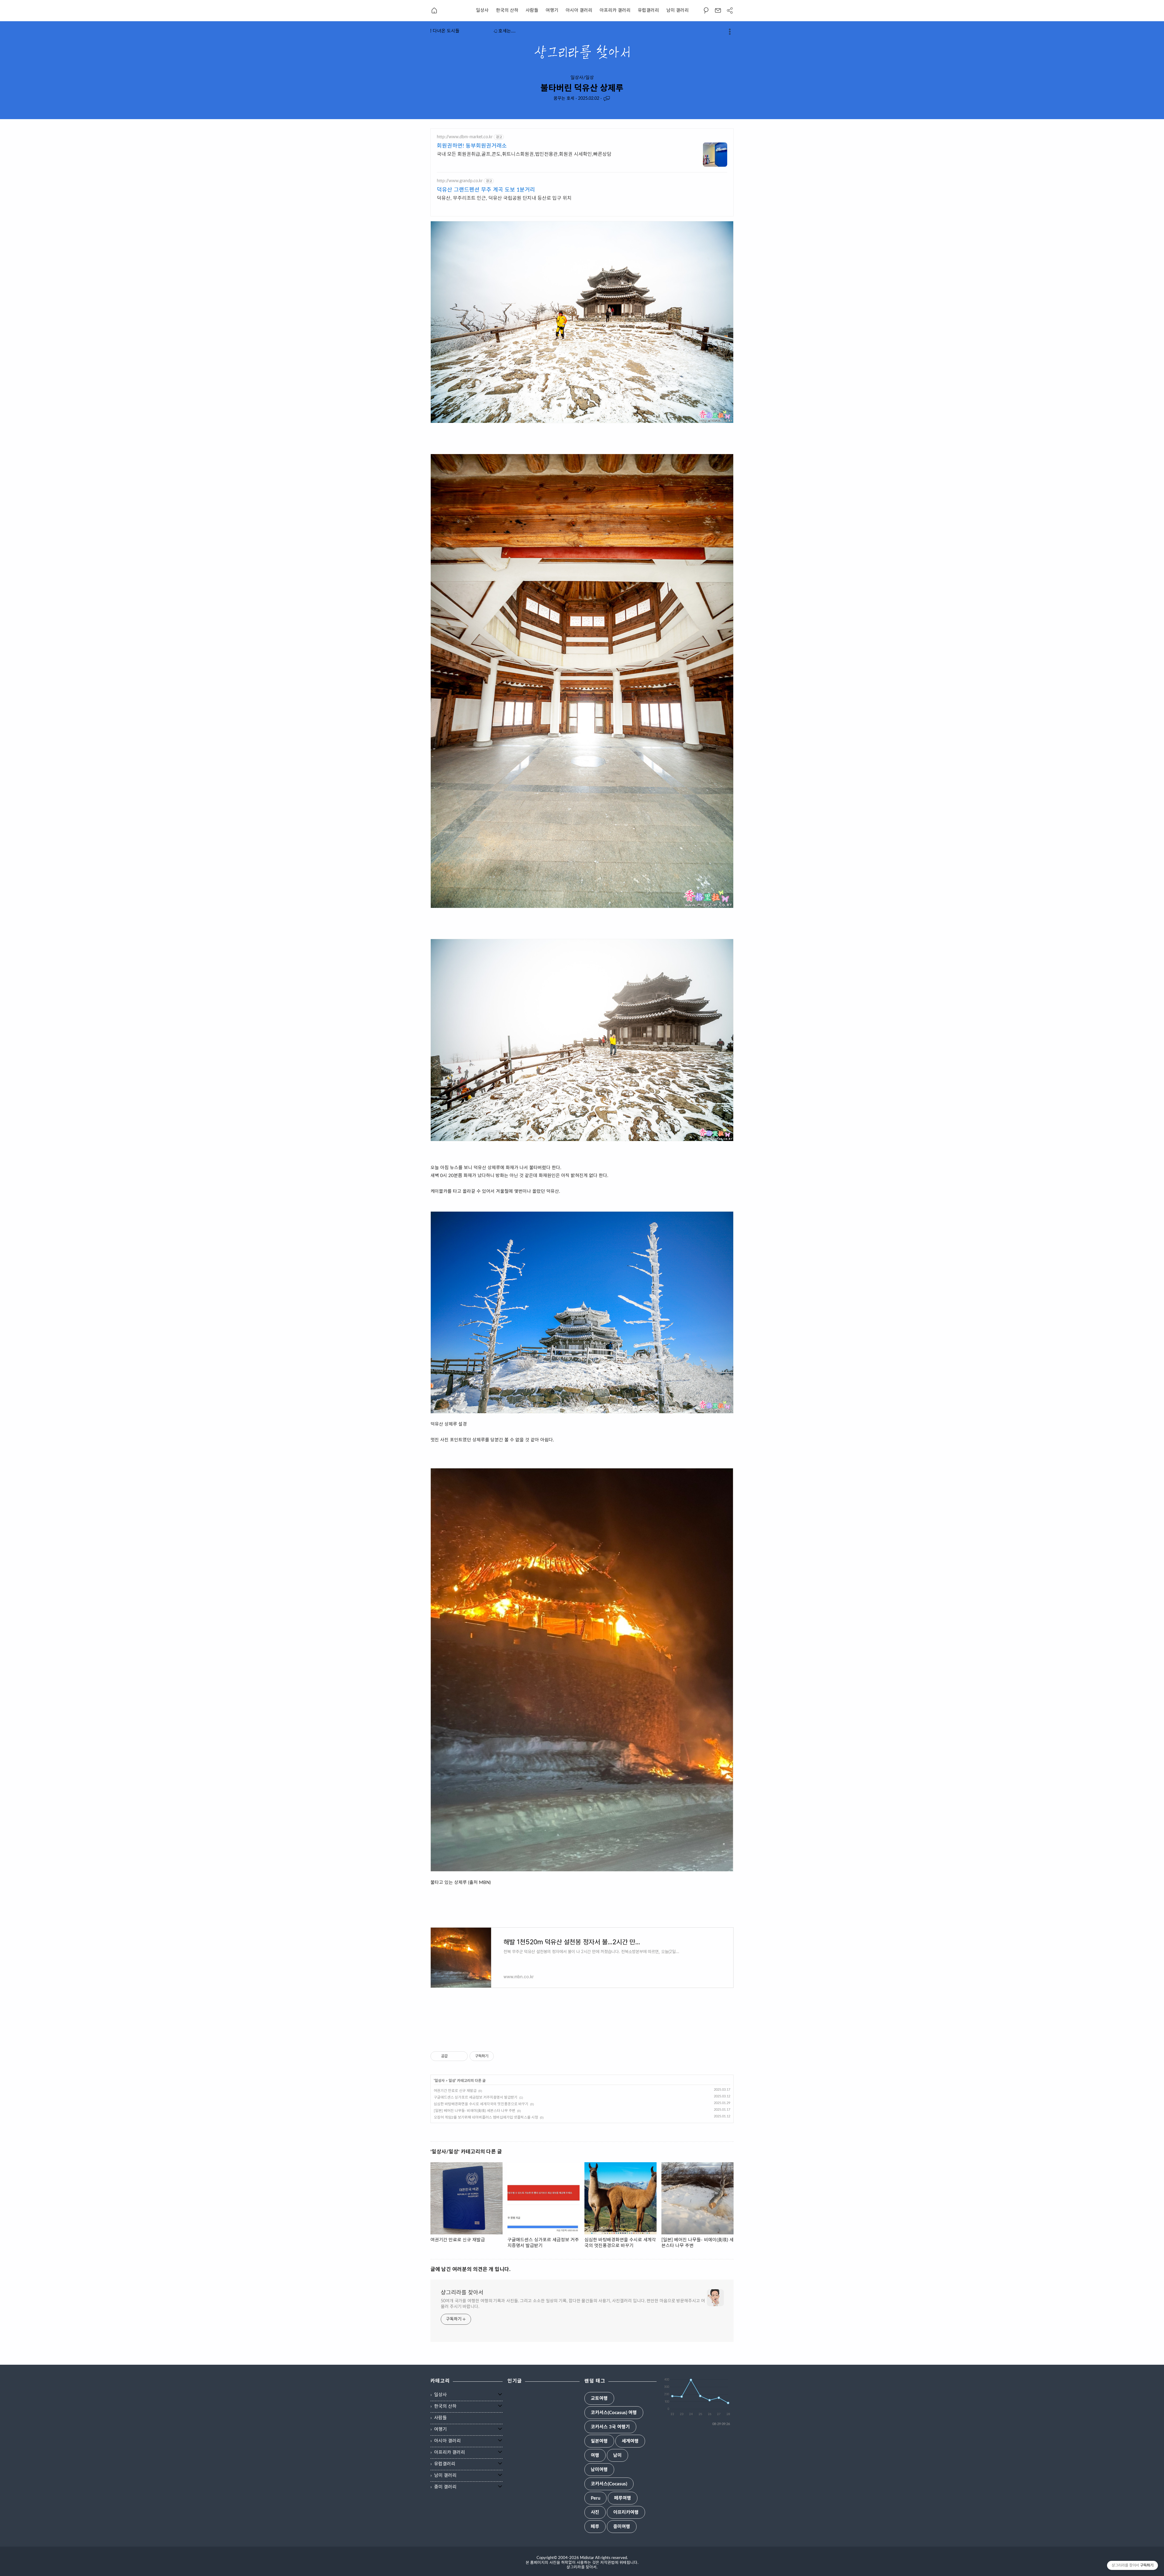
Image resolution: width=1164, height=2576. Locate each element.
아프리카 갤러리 (615, 10)
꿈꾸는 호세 (564, 99)
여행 (595, 2456)
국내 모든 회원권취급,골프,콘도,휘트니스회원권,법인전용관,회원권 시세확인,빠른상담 (524, 154)
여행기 (552, 10)
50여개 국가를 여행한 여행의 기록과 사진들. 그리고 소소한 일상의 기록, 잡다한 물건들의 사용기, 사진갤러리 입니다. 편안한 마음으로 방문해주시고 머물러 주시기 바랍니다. (573, 2304)
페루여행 (623, 2498)
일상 (452, 2081)
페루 (595, 2527)
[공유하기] (453, 2056)
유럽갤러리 (648, 10)
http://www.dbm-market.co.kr (465, 137)
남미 (617, 2456)
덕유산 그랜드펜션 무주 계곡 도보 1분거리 (486, 190)
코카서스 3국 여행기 (610, 2427)
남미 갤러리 (677, 10)
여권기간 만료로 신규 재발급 (455, 2091)
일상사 (482, 10)
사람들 (532, 10)
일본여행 (599, 2441)
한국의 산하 (507, 10)
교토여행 (599, 2399)
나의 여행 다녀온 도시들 (459, 31)
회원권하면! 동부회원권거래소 (472, 146)
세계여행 (630, 2441)
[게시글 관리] (461, 2056)
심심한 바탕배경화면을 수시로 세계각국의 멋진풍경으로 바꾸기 (481, 2104)
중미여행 (622, 2527)
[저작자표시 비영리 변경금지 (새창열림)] (502, 2056)
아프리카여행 (626, 2512)
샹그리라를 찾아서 (462, 2293)
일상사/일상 (582, 78)
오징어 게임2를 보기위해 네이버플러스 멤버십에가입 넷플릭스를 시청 (486, 2117)
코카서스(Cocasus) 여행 (614, 2413)
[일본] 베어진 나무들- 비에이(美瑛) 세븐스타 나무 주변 (475, 2111)
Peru (595, 2498)
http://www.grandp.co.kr (460, 181)
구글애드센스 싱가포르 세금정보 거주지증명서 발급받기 (476, 2097)
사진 (595, 2512)
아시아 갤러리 (579, 10)
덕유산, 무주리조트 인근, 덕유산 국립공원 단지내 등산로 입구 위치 (504, 198)
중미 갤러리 (445, 2487)
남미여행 (599, 2470)
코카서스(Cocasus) (609, 2484)
